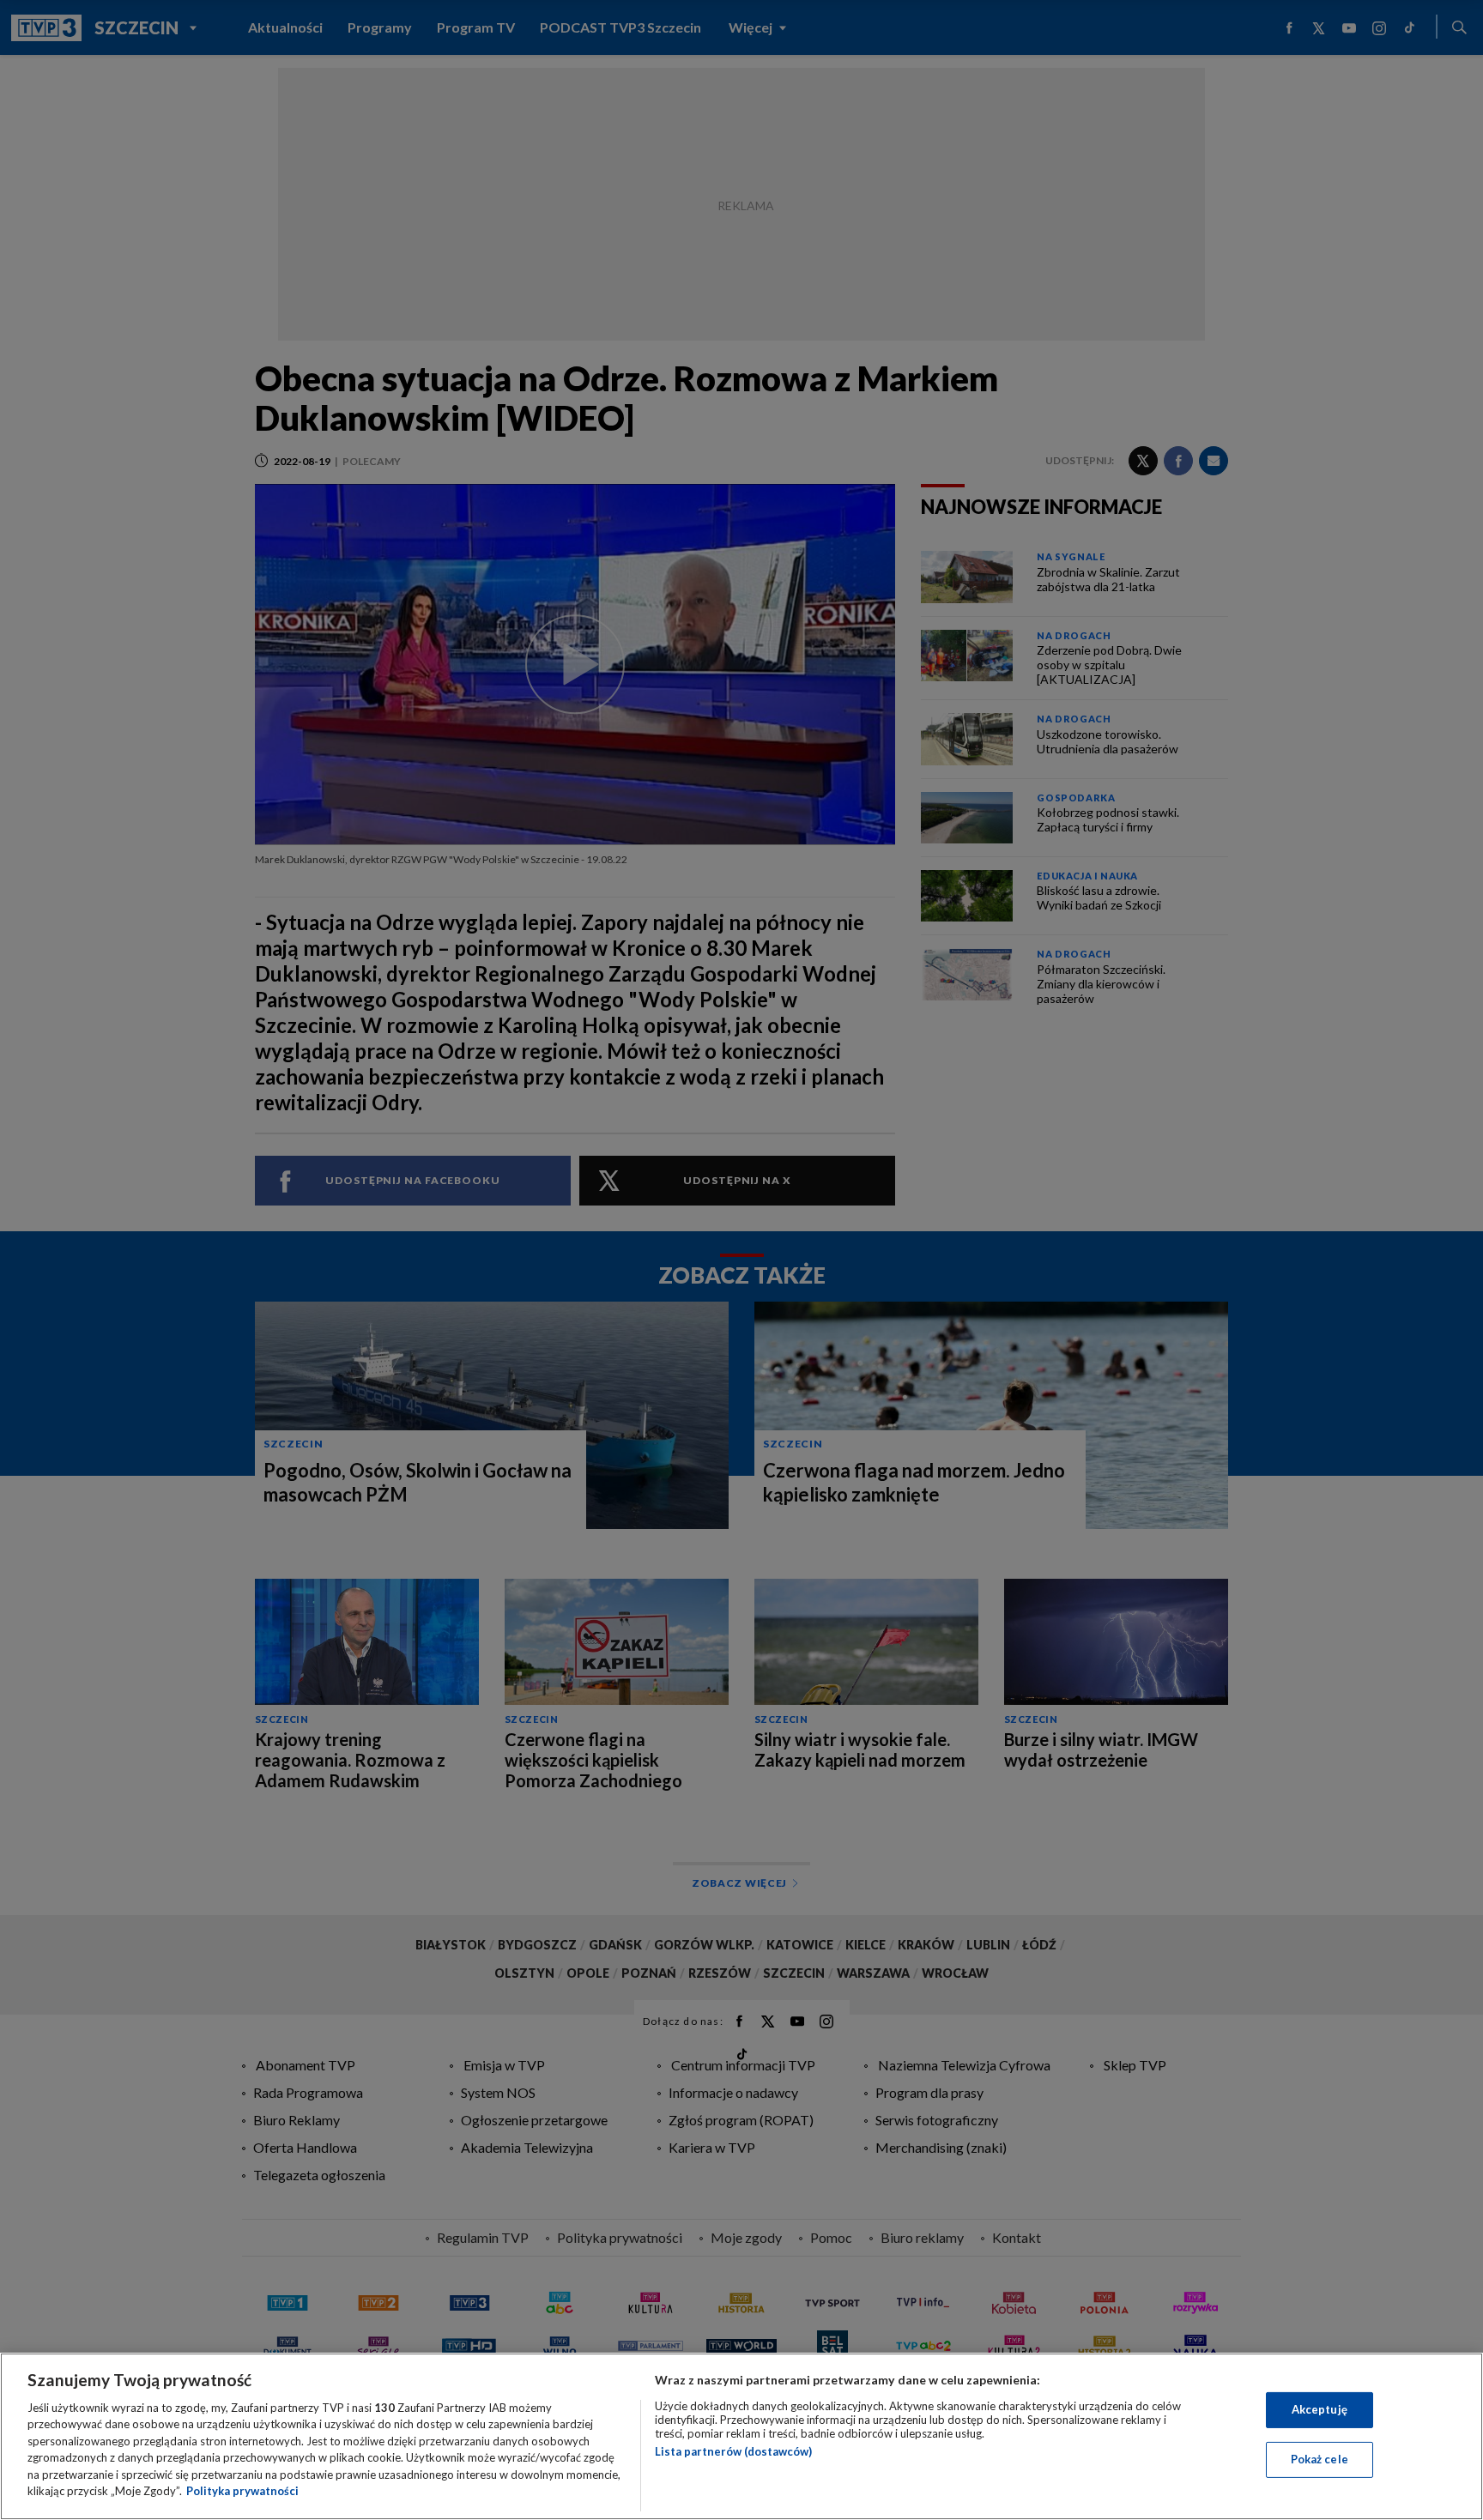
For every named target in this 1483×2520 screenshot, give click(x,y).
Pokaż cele (1320, 2459)
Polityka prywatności (242, 2491)
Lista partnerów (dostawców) (733, 2451)
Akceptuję (1320, 2409)
